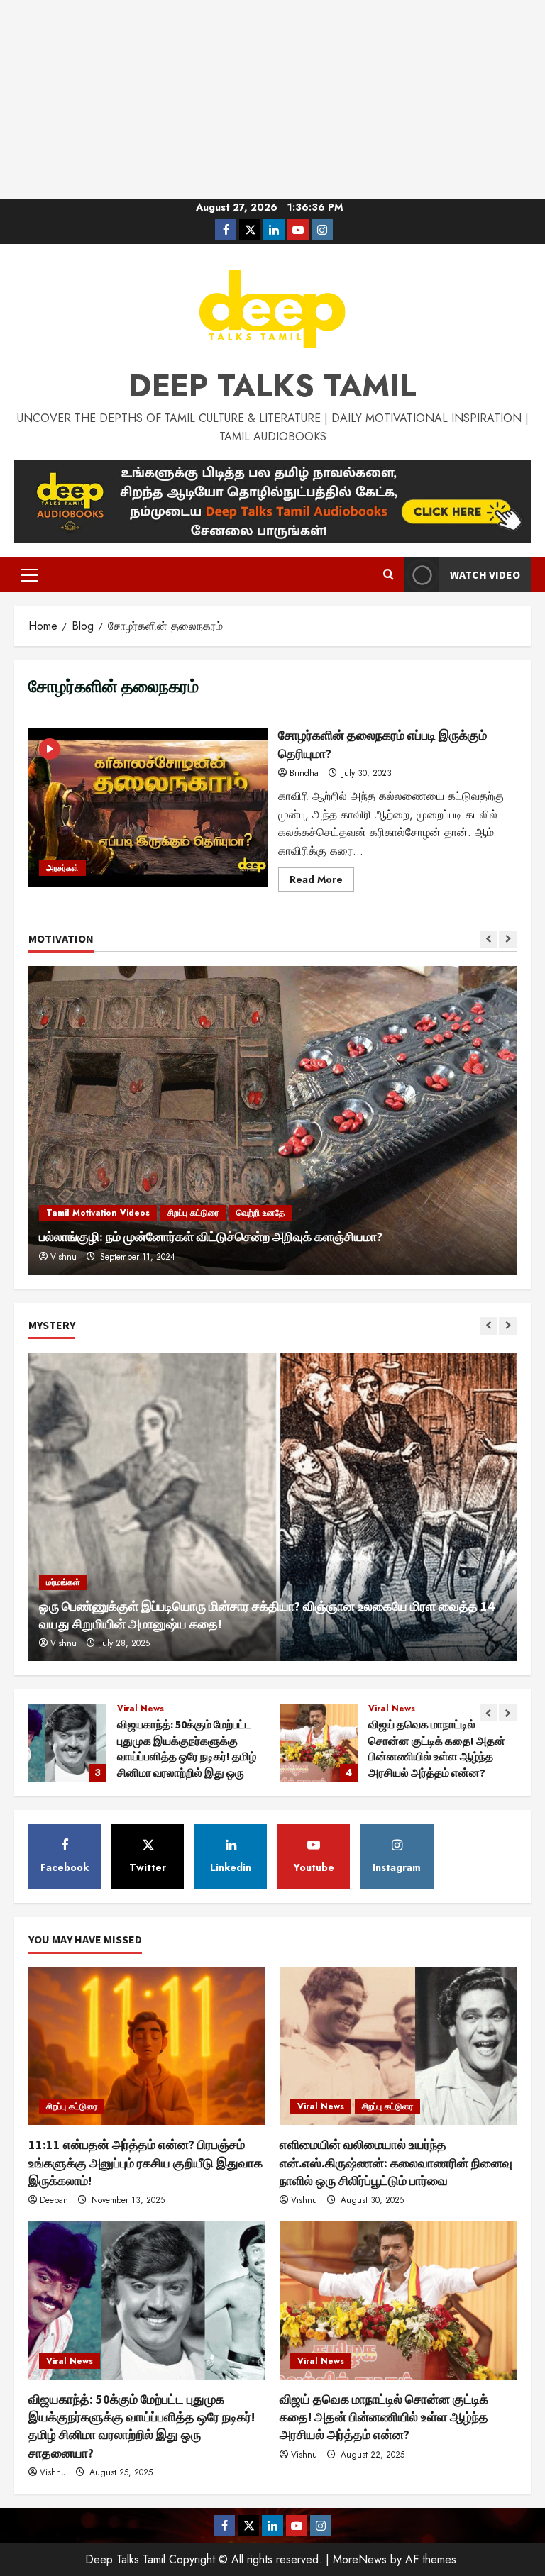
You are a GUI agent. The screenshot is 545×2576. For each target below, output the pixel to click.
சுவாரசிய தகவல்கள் (464, 1709)
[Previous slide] (489, 939)
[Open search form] (389, 575)
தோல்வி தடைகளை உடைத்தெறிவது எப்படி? (151, 1237)
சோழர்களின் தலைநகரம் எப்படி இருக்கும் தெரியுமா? (148, 807)
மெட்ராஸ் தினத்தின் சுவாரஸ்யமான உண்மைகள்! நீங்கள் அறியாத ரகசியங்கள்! (319, 1743)
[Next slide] (508, 939)
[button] (29, 575)
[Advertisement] (272, 99)
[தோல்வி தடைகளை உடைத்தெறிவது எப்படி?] (272, 1120)
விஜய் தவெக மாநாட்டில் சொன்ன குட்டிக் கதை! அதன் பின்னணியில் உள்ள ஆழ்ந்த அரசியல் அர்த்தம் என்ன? (67, 1743)
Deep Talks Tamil (272, 386)
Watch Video (485, 574)
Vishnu (64, 1643)
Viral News (141, 1709)
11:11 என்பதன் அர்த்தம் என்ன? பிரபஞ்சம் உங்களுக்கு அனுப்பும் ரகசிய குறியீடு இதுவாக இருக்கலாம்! (145, 2162)
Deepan (54, 2200)
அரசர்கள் (62, 868)
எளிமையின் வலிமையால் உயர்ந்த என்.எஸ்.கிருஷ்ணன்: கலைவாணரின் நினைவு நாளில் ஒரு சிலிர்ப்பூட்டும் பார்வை (396, 2162)
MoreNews (360, 2559)
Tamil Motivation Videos (98, 1213)
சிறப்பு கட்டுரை (395, 1709)
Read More (322, 882)
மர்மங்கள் (63, 1582)
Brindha (304, 773)
